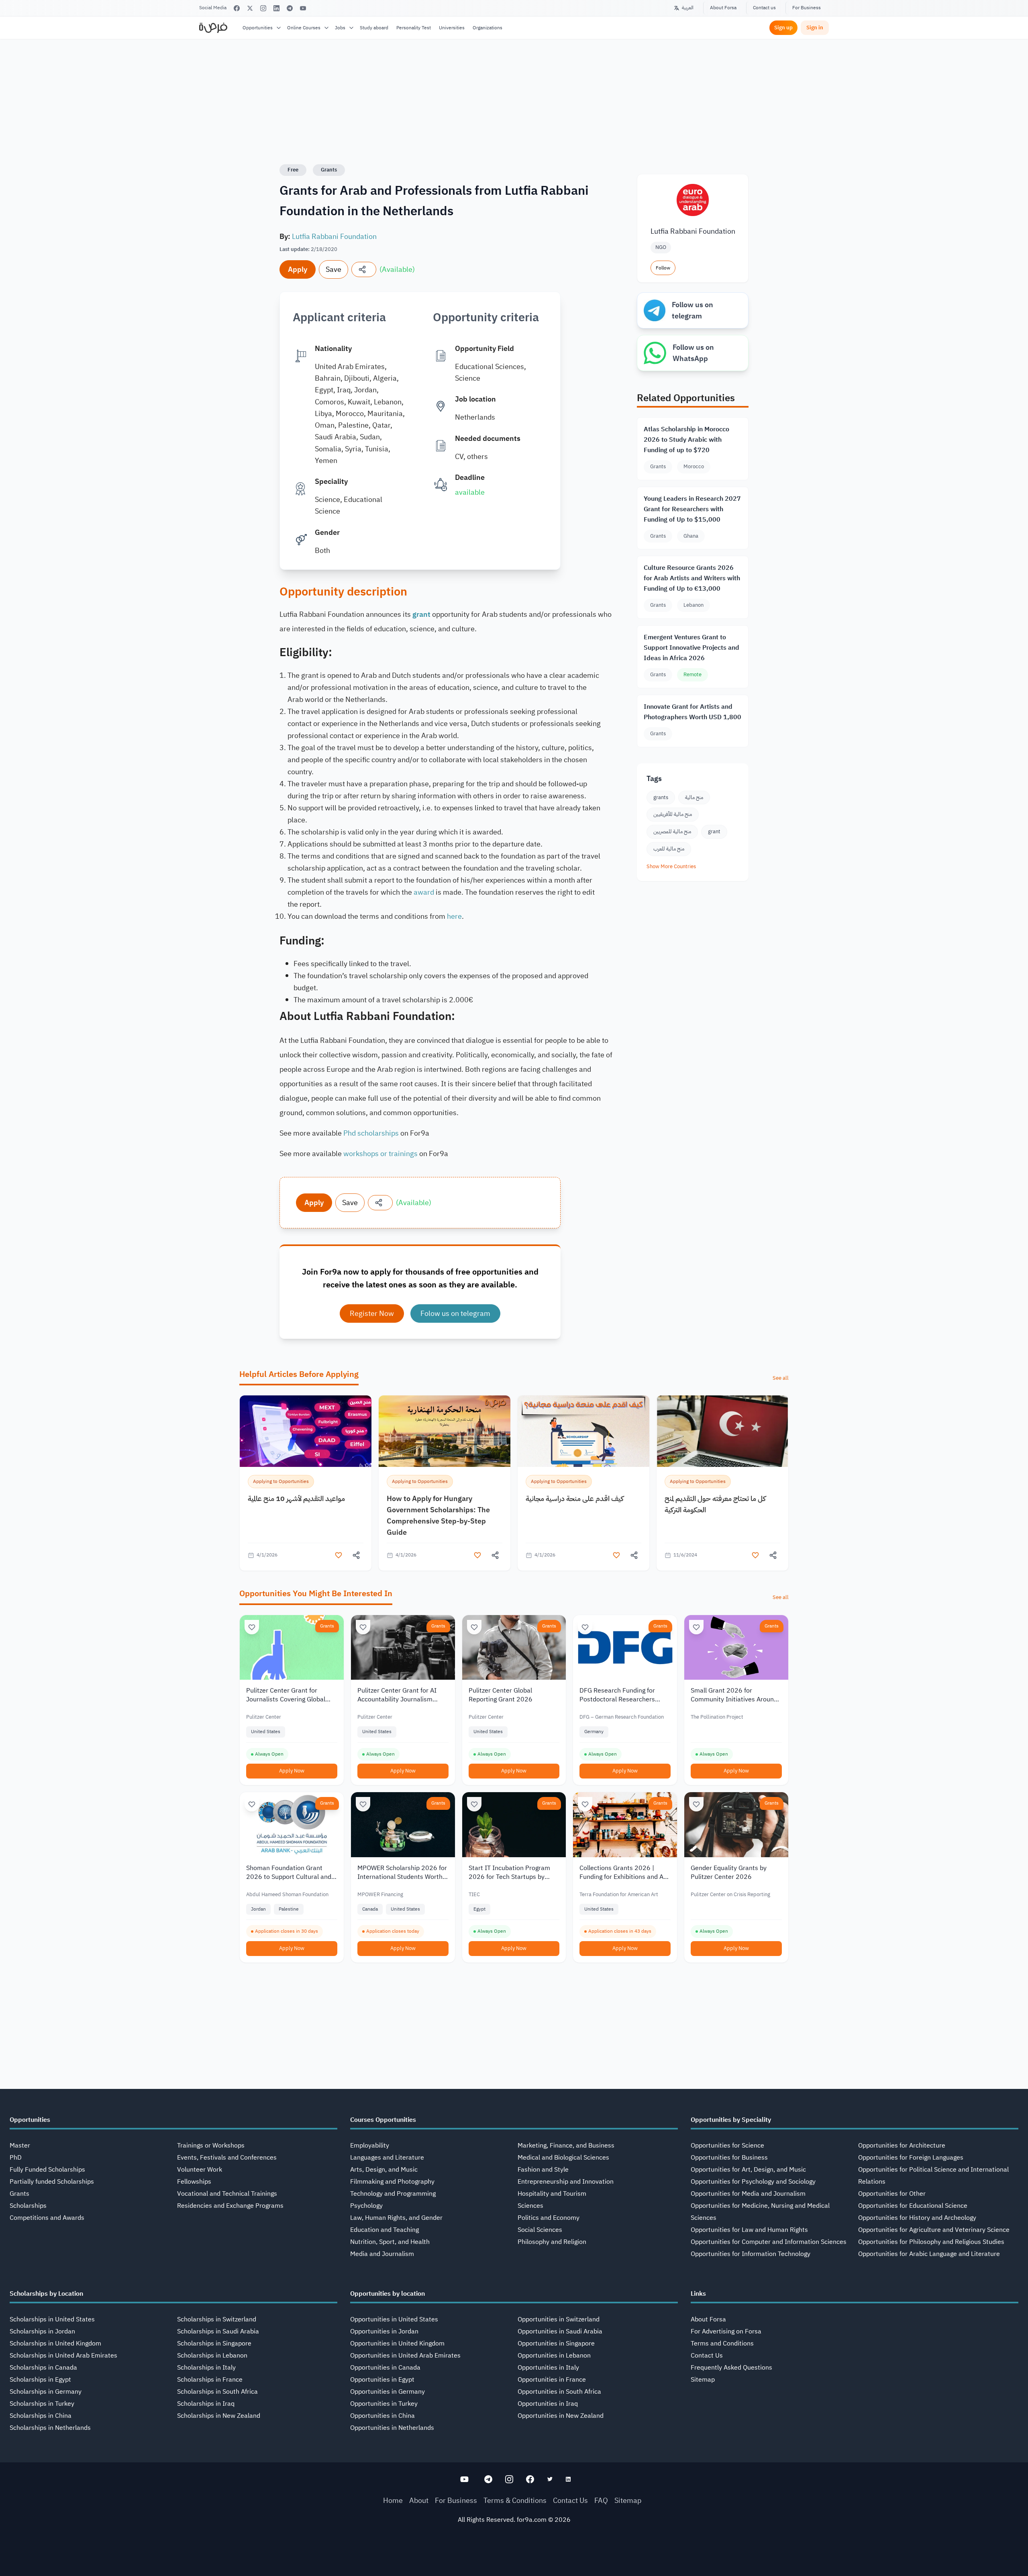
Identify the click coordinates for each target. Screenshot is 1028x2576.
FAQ (601, 2500)
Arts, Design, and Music (384, 2170)
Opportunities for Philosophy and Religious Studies (931, 2242)
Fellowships (194, 2182)
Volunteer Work (200, 2170)
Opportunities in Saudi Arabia (560, 2331)
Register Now (372, 1313)
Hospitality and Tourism (552, 2194)
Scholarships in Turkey (42, 2404)
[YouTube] (303, 8)
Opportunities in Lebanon (554, 2356)
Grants (329, 170)
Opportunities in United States (394, 2319)
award (424, 892)
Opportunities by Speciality (731, 2120)
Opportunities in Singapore (556, 2343)
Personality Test (414, 28)
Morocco (694, 466)
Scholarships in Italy (206, 2368)
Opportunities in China (382, 2416)
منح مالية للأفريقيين (673, 814)
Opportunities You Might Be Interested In (316, 1593)
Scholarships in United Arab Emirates (63, 2356)
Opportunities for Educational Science (913, 2206)
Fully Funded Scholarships (47, 2170)
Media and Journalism (382, 2254)
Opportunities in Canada (385, 2368)
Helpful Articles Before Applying (299, 1374)
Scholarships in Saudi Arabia (218, 2331)
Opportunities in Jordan (384, 2331)
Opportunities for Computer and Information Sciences (769, 2242)
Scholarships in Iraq (206, 2404)
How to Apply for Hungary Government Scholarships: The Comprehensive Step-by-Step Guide (438, 1515)
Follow (663, 268)
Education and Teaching (384, 2230)
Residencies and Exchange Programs (230, 2206)
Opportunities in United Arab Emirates (405, 2356)
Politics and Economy (549, 2218)
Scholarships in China (41, 2416)
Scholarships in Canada (43, 2368)
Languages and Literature (387, 2158)
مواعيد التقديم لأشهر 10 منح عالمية (296, 1498)
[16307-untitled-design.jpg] (722, 1431)
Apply (298, 269)
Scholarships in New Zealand (219, 2416)
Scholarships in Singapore (214, 2343)
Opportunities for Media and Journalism (748, 2194)
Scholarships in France (210, 2380)
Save (333, 269)
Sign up (783, 28)
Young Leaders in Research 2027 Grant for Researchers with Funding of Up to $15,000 (692, 509)
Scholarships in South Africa (217, 2392)
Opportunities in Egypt (382, 2380)
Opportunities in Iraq (548, 2404)
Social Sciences (540, 2230)
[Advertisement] (514, 2558)
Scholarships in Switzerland (217, 2319)
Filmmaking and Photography (392, 2182)
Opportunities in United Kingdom (397, 2343)
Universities (452, 28)
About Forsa (723, 8)
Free (293, 170)
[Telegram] (290, 8)
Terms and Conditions (722, 2343)
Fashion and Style (543, 2170)
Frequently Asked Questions (731, 2368)
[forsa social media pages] (464, 2479)
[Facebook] (237, 8)
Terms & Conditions (515, 2500)
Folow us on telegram (455, 1313)
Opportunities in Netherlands (392, 2428)
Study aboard (374, 28)
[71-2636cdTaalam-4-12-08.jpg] (306, 1431)
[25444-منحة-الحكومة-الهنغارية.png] (445, 1431)
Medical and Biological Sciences (563, 2158)
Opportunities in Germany (388, 2392)
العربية (688, 8)
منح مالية (694, 797)
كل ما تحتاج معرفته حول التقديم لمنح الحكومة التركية (715, 1504)
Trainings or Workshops (211, 2146)
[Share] (364, 269)
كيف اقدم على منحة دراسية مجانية (575, 1498)
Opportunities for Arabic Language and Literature (929, 2254)
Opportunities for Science (727, 2146)
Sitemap (703, 2380)
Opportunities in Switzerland (559, 2319)
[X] (250, 8)
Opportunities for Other (892, 2194)
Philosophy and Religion (552, 2242)
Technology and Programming (393, 2194)
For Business (807, 8)
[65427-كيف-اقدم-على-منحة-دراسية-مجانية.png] (583, 1431)
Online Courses (304, 28)
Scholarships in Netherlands (50, 2428)
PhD (16, 2158)
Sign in (815, 28)
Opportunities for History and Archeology (917, 2218)
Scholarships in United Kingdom (55, 2343)
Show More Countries (671, 866)
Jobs (340, 28)
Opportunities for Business (729, 2158)
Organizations (487, 28)
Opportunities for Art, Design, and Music (748, 2170)
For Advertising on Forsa (726, 2331)
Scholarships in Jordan (42, 2331)
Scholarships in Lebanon (212, 2356)
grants (661, 797)
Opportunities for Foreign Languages (911, 2158)
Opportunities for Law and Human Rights (749, 2230)
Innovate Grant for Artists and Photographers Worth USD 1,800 (692, 712)
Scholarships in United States (52, 2319)
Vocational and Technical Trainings (227, 2194)
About (419, 2500)
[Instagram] (263, 8)
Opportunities (258, 28)
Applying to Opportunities (281, 1481)
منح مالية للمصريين (672, 831)
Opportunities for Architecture (902, 2146)
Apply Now (292, 1771)
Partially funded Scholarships (52, 2182)
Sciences (530, 2206)
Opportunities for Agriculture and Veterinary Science (934, 2230)
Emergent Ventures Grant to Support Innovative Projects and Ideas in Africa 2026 (691, 648)
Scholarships (28, 2206)
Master (20, 2146)
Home (393, 2500)
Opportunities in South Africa (559, 2392)
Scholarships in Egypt (40, 2380)
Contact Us (707, 2356)
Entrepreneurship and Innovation (566, 2182)
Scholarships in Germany (46, 2392)
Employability (370, 2146)
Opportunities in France (552, 2380)
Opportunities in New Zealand (561, 2416)
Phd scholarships (371, 1133)
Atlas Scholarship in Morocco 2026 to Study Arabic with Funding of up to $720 (686, 440)
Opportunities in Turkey (384, 2404)
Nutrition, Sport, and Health (390, 2242)
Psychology (366, 2206)
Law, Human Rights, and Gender (396, 2218)
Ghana (691, 536)
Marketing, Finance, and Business (566, 2146)
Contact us (764, 8)
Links (698, 2294)
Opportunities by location (388, 2294)
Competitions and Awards (47, 2218)
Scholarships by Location (46, 2294)
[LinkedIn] (276, 8)
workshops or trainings (380, 1153)
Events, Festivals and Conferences (227, 2158)
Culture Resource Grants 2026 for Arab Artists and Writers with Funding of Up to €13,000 (692, 578)
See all (781, 1378)
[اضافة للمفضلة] (339, 1555)
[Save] (252, 1627)
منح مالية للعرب (669, 849)
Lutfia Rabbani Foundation (334, 236)
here (454, 916)
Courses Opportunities (383, 2120)
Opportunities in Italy (548, 2368)
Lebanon (693, 605)
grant (714, 831)
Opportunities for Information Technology (751, 2254)
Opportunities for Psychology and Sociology (753, 2182)
